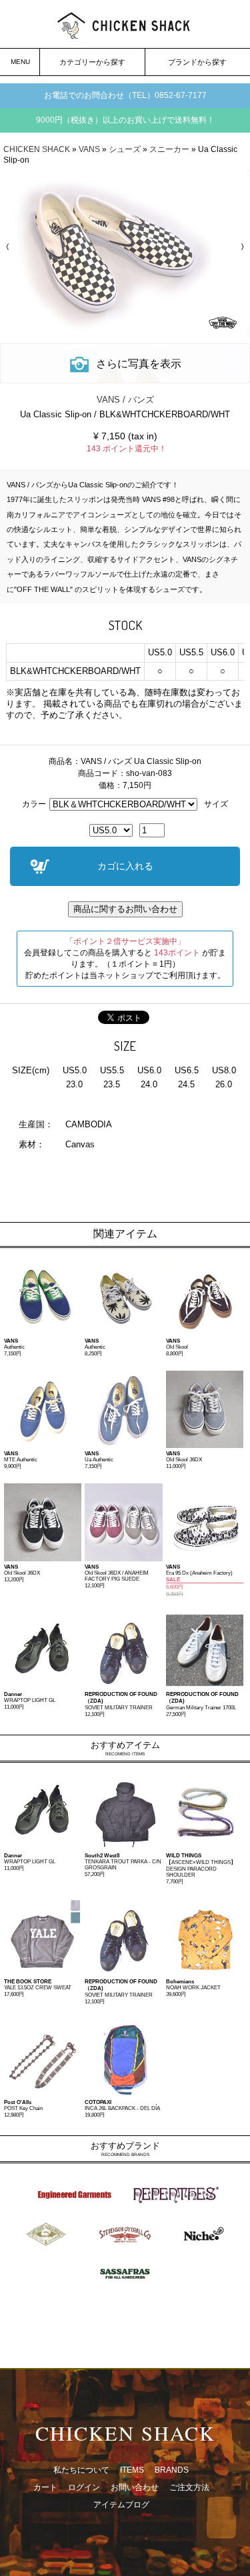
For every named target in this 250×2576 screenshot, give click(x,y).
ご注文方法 (189, 2487)
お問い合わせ (135, 2487)
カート (45, 2487)
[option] (125, 253)
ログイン (84, 2487)
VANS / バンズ (125, 400)
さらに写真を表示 (139, 364)
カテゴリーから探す (92, 62)
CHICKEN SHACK (37, 149)
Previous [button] (10, 247)
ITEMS (132, 2470)
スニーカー (169, 149)
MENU (20, 62)
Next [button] (240, 247)
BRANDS (172, 2470)
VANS (89, 149)
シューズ (125, 149)
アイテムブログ (121, 2505)
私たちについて (81, 2470)
